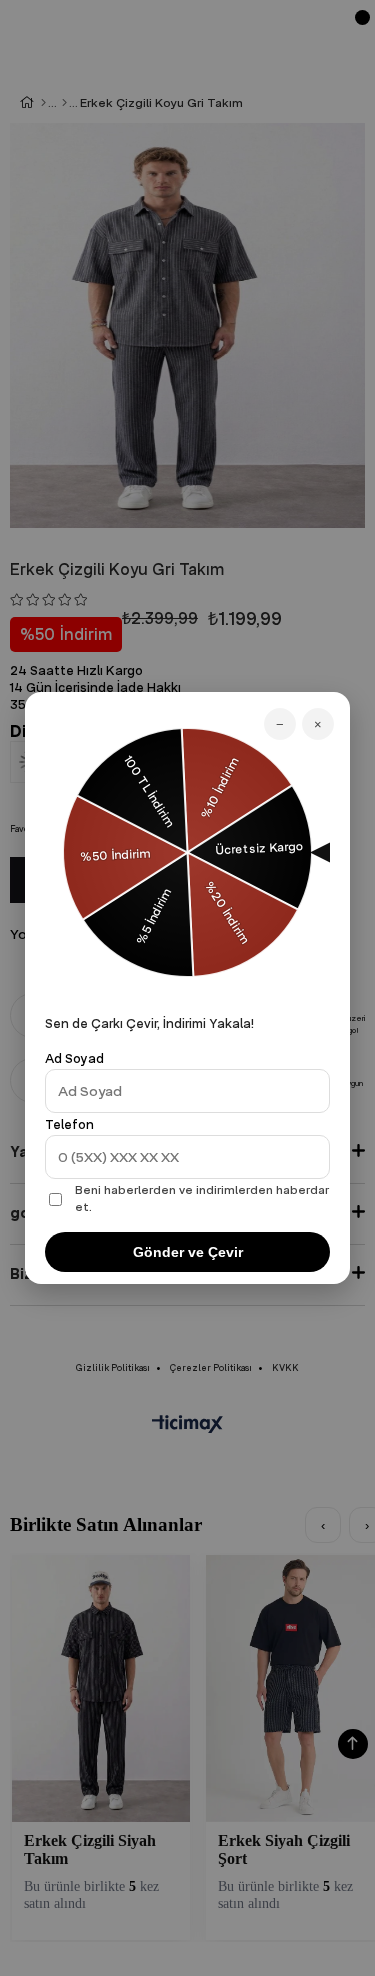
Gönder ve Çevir (188, 1252)
